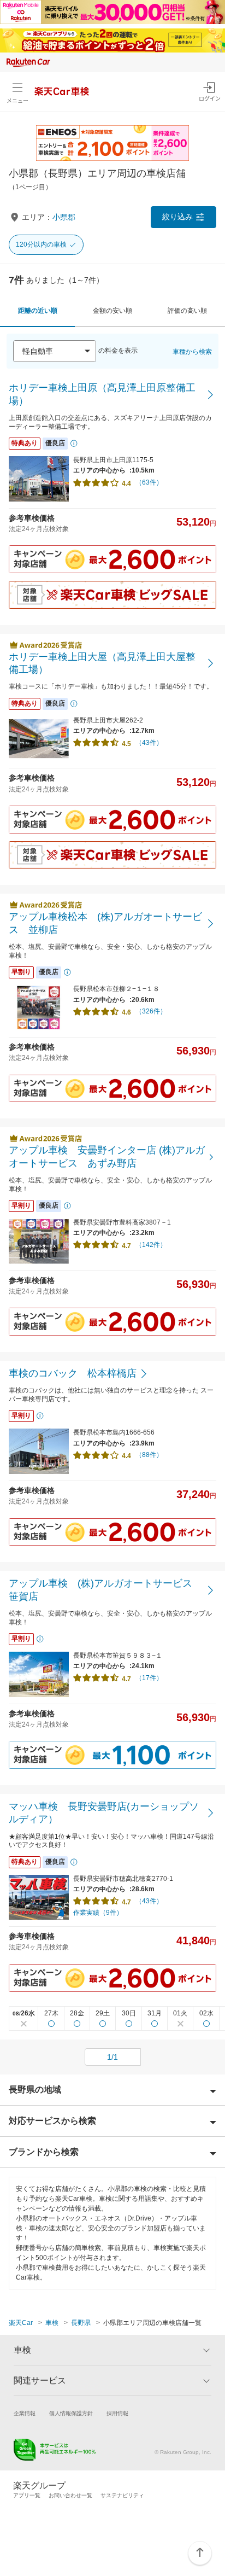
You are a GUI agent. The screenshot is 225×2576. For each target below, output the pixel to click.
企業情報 (25, 2413)
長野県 (81, 2323)
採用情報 (117, 2413)
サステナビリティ (122, 2495)
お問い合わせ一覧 (70, 2495)
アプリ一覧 (27, 2495)
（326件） (151, 1011)
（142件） (151, 1245)
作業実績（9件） (98, 1913)
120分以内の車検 (41, 244)
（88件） (149, 1455)
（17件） (149, 1678)
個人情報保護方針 (71, 2413)
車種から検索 (192, 352)
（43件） (149, 743)
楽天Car (21, 2323)
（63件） (149, 482)
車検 (52, 2323)
